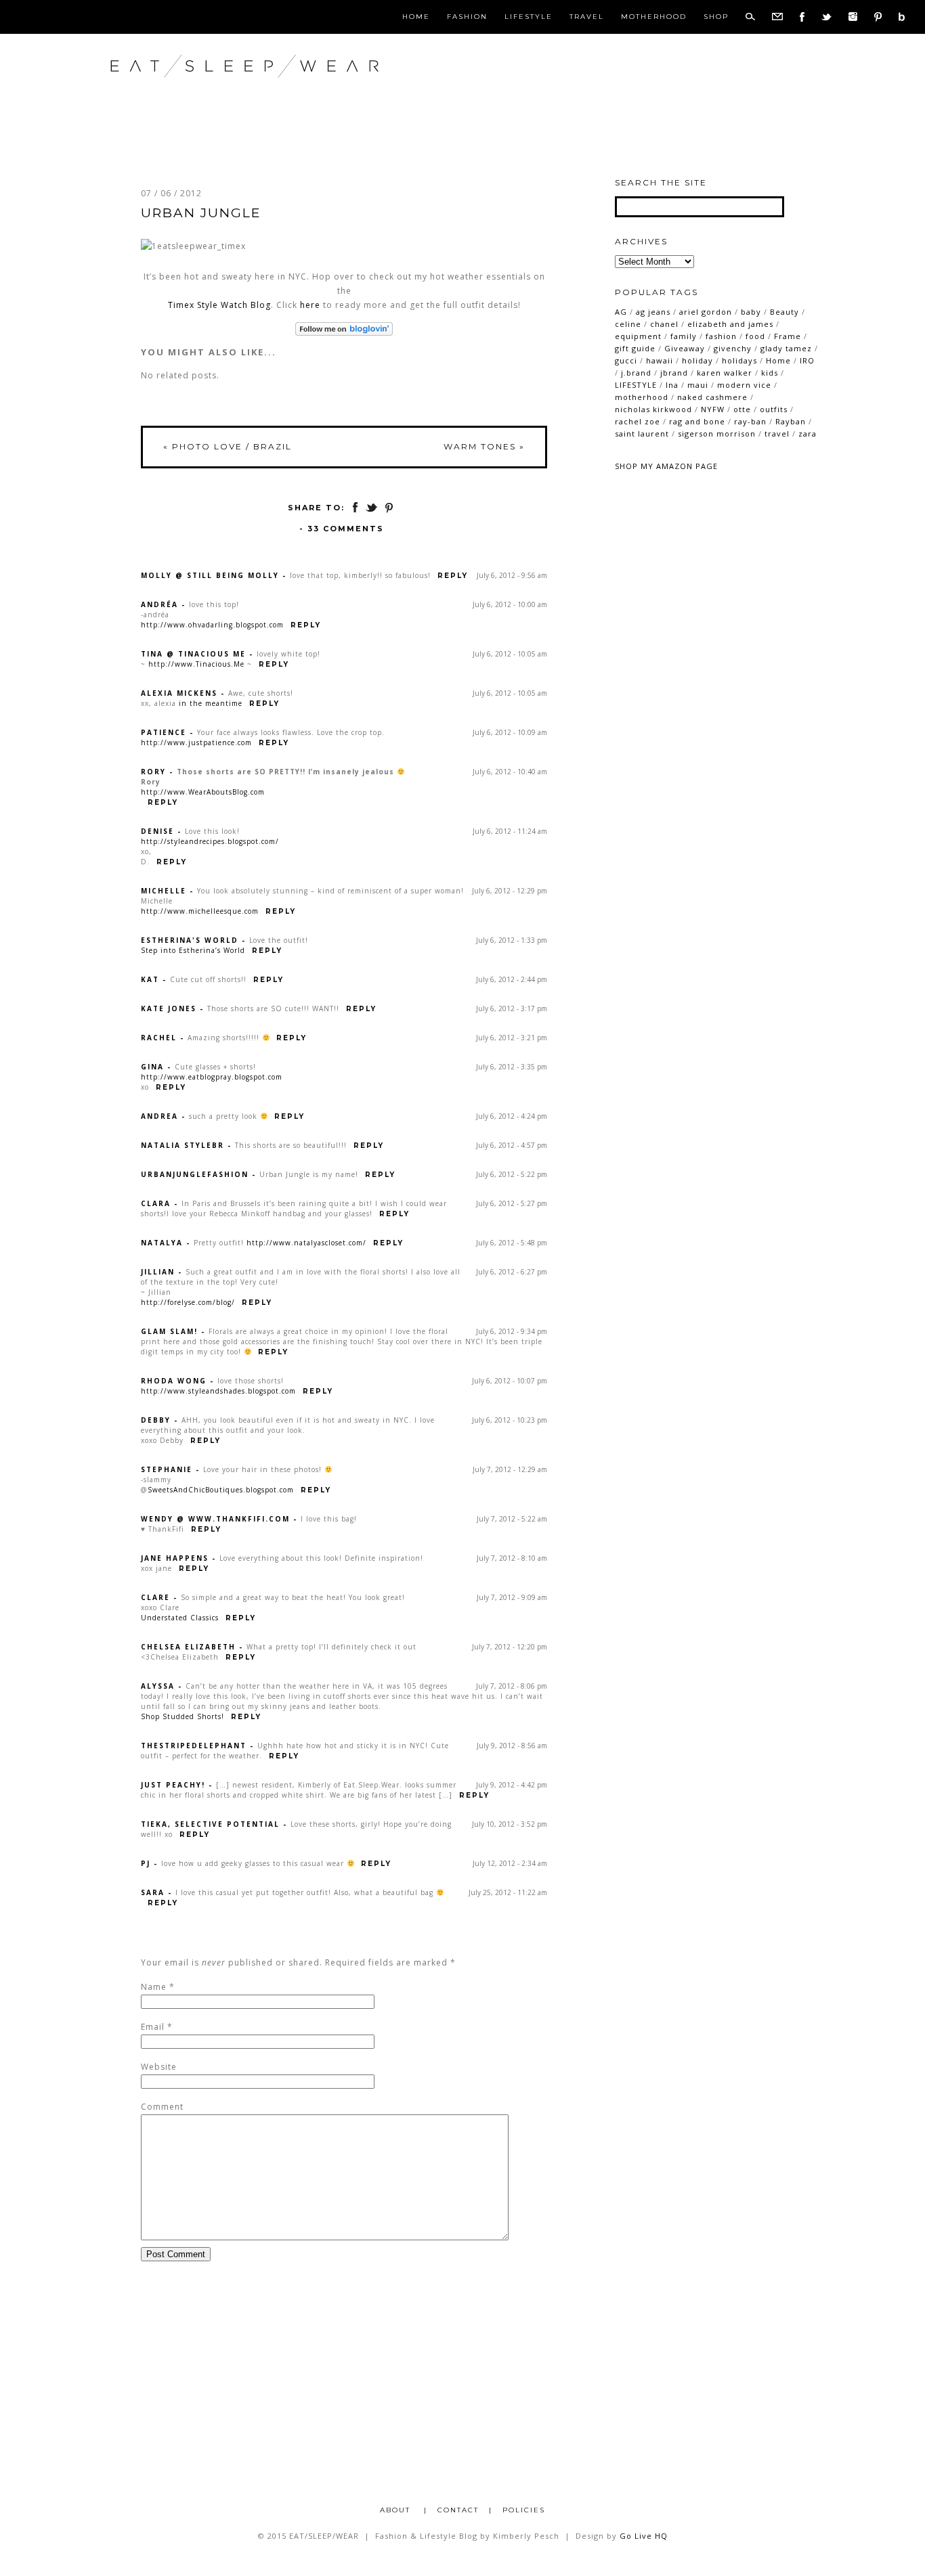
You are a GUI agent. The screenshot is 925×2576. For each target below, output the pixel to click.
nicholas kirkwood (653, 409)
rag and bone (697, 421)
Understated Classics (180, 1618)
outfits (774, 409)
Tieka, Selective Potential (210, 1824)
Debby (156, 1420)
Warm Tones (484, 446)
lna (672, 385)
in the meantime (211, 703)
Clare (155, 1597)
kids (770, 373)
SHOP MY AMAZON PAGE (666, 466)
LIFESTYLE (636, 385)
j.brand (636, 373)
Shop (716, 17)
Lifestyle (529, 17)
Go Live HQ (644, 2536)
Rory (153, 772)
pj (146, 1863)
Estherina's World (190, 940)
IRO (807, 360)
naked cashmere (712, 397)
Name (154, 1987)
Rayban (791, 421)
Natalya (162, 1243)
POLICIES (524, 2510)
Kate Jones (169, 1008)
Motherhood (654, 17)
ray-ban (750, 421)
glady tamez (786, 348)
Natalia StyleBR (182, 1145)
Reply (453, 576)
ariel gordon (706, 312)
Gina (152, 1067)
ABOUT (397, 2510)
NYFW (713, 409)
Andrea (159, 1116)
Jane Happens (175, 1558)
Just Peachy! (173, 1785)
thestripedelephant (194, 1746)
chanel (664, 324)
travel (777, 434)
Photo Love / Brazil (228, 446)
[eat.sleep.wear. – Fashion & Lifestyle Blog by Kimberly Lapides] (288, 94)
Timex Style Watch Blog (219, 305)
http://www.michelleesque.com (200, 911)
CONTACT (458, 2510)
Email (153, 2027)
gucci (626, 360)
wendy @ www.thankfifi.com (215, 1519)
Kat (150, 979)
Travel (587, 17)
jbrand (674, 373)
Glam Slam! (169, 1331)
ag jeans (653, 312)
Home (416, 17)
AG (621, 312)
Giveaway (685, 348)
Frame (788, 336)
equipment (638, 336)
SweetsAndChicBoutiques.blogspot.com (221, 1490)
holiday (697, 360)
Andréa (159, 604)
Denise (157, 831)
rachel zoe (638, 421)
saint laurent (642, 434)
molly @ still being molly (210, 575)
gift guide (635, 348)
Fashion (467, 17)
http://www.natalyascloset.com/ (306, 1243)
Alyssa (158, 1686)
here (310, 305)
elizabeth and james (730, 324)
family (684, 336)
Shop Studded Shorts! (182, 1716)
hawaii (660, 360)
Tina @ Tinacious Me (193, 654)
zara (808, 434)
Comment (162, 2107)
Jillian (158, 1272)
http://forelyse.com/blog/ (188, 1302)
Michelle (164, 891)
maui (698, 385)
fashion (721, 336)
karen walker (725, 373)
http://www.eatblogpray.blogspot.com (212, 1077)
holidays (739, 360)
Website (159, 2067)
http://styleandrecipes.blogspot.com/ (210, 841)
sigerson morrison (717, 434)
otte (742, 409)
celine (628, 324)
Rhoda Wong (174, 1381)
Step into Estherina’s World (193, 950)
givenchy (733, 348)
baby (751, 312)
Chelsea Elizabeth (188, 1647)
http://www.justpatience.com (196, 742)
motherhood (642, 397)
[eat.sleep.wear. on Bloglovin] (344, 329)
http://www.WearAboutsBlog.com (203, 792)
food (755, 336)
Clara (156, 1203)
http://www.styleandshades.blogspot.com (218, 1391)
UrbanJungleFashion (195, 1174)
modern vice (744, 385)
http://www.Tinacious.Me (196, 664)
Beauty (784, 312)
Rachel (159, 1038)
